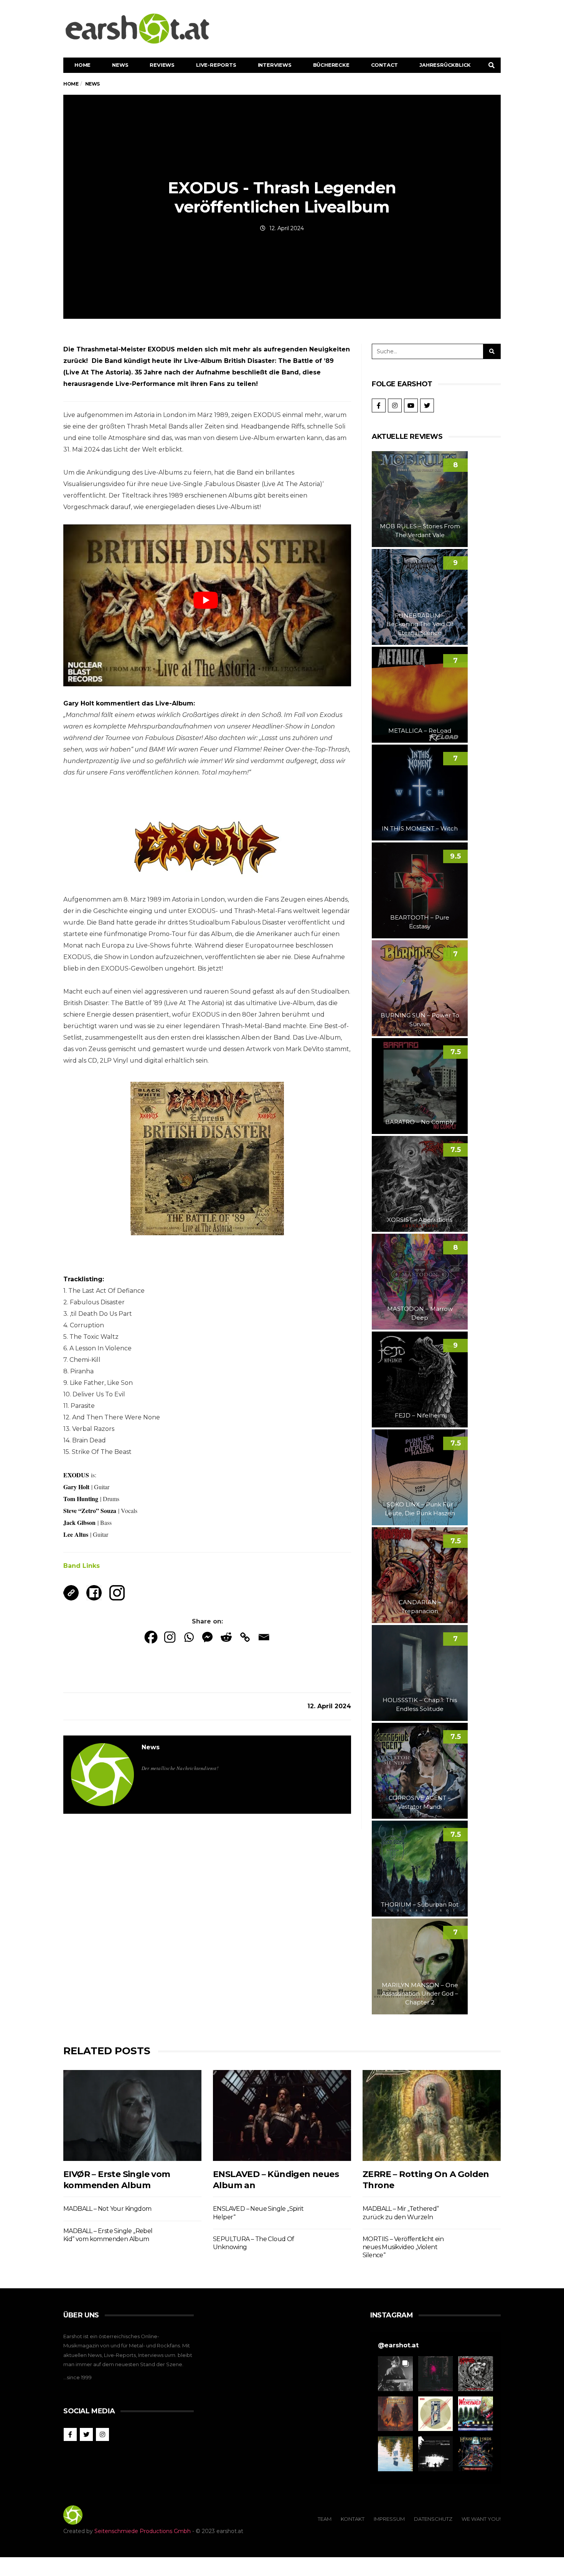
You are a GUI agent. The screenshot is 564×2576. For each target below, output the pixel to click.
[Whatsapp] (189, 1637)
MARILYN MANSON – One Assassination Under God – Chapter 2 (420, 1994)
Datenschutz (433, 2519)
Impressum (389, 2519)
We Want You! (481, 2519)
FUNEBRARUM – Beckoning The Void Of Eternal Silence (420, 624)
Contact (385, 65)
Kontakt (353, 2519)
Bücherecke (331, 65)
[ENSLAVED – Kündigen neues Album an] (282, 2115)
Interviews (275, 65)
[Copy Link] (245, 1637)
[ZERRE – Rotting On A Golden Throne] (432, 2115)
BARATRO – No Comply (420, 1122)
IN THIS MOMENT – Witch (420, 828)
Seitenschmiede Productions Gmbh (143, 2531)
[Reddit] (226, 1637)
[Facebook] (151, 1637)
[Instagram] (170, 1637)
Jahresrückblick (445, 65)
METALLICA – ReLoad (420, 731)
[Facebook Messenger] (207, 1637)
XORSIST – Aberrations (420, 1220)
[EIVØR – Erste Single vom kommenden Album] (132, 2115)
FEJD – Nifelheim (420, 1415)
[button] (395, 2374)
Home (82, 65)
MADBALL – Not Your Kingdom (107, 2209)
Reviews (162, 65)
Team (325, 2519)
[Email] (264, 1637)
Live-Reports (216, 65)
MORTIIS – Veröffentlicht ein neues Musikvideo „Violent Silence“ (403, 2247)
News (120, 65)
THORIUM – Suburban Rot (420, 1904)
